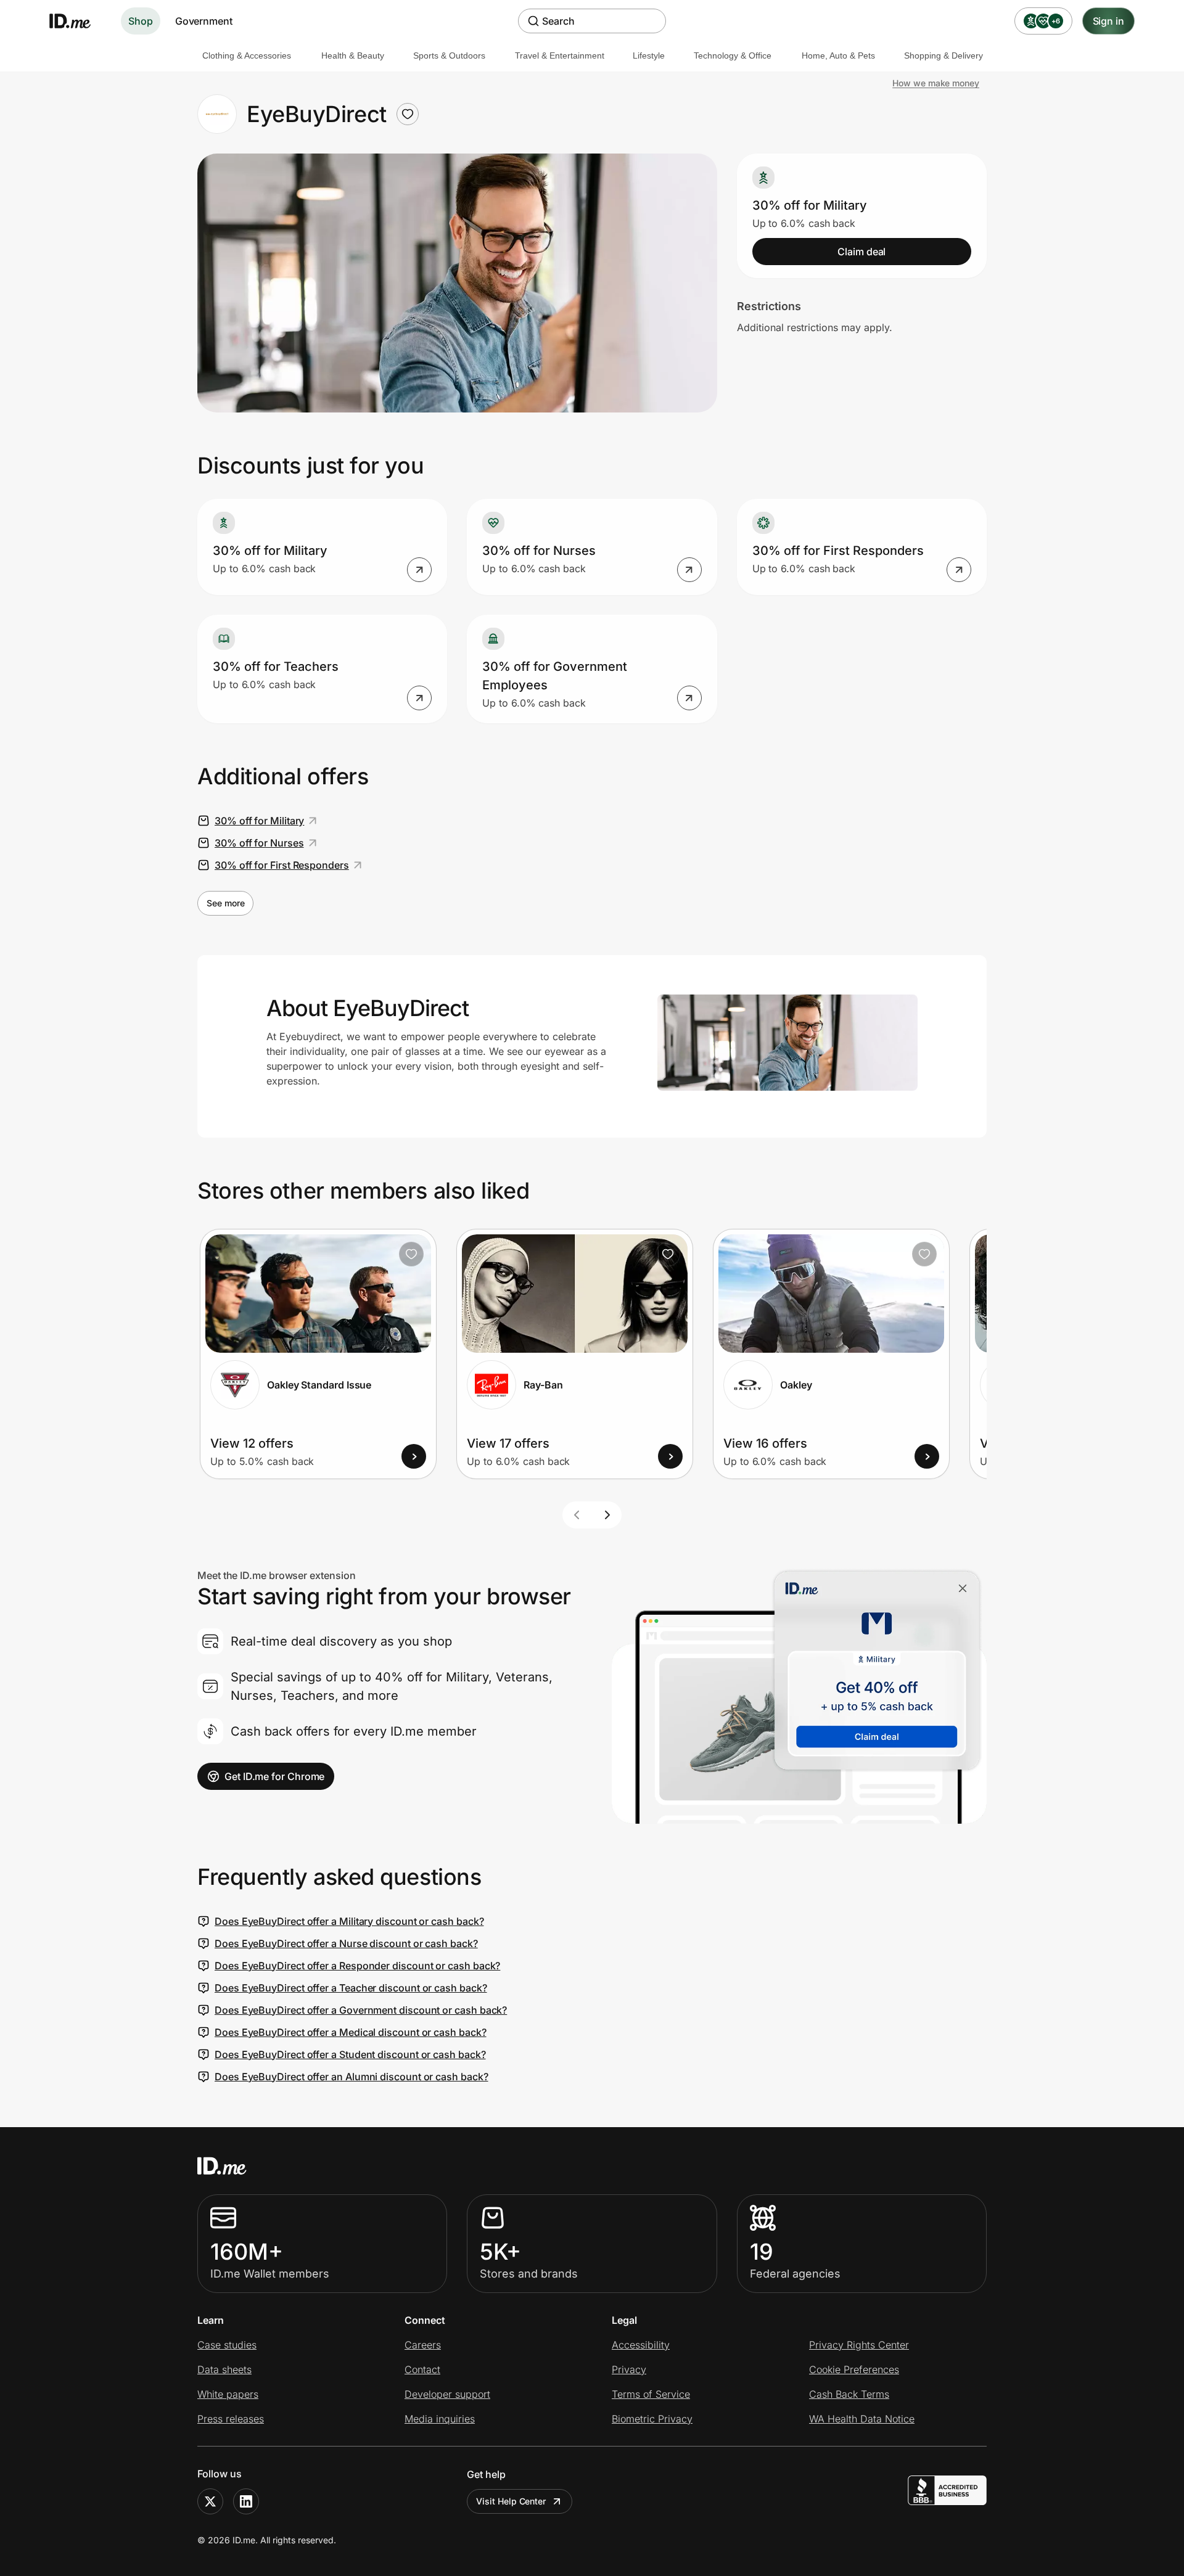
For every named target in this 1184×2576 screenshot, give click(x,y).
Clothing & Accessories (247, 55)
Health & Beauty (353, 55)
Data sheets (224, 2369)
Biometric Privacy (652, 2419)
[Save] (411, 1254)
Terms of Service (651, 2394)
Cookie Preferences (854, 2369)
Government (204, 21)
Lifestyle (649, 55)
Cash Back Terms (849, 2394)
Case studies (227, 2345)
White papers (228, 2394)
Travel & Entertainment (560, 55)
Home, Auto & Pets (838, 55)
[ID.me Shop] (78, 21)
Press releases (231, 2419)
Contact (422, 2369)
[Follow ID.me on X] (210, 2501)
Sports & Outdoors (449, 55)
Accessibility (641, 2345)
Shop (141, 21)
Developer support (447, 2394)
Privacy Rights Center (859, 2345)
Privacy (629, 2369)
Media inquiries (440, 2419)
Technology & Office (733, 55)
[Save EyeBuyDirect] (408, 114)
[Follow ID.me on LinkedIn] (246, 2501)
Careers (423, 2345)
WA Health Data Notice (862, 2419)
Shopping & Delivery (943, 55)
